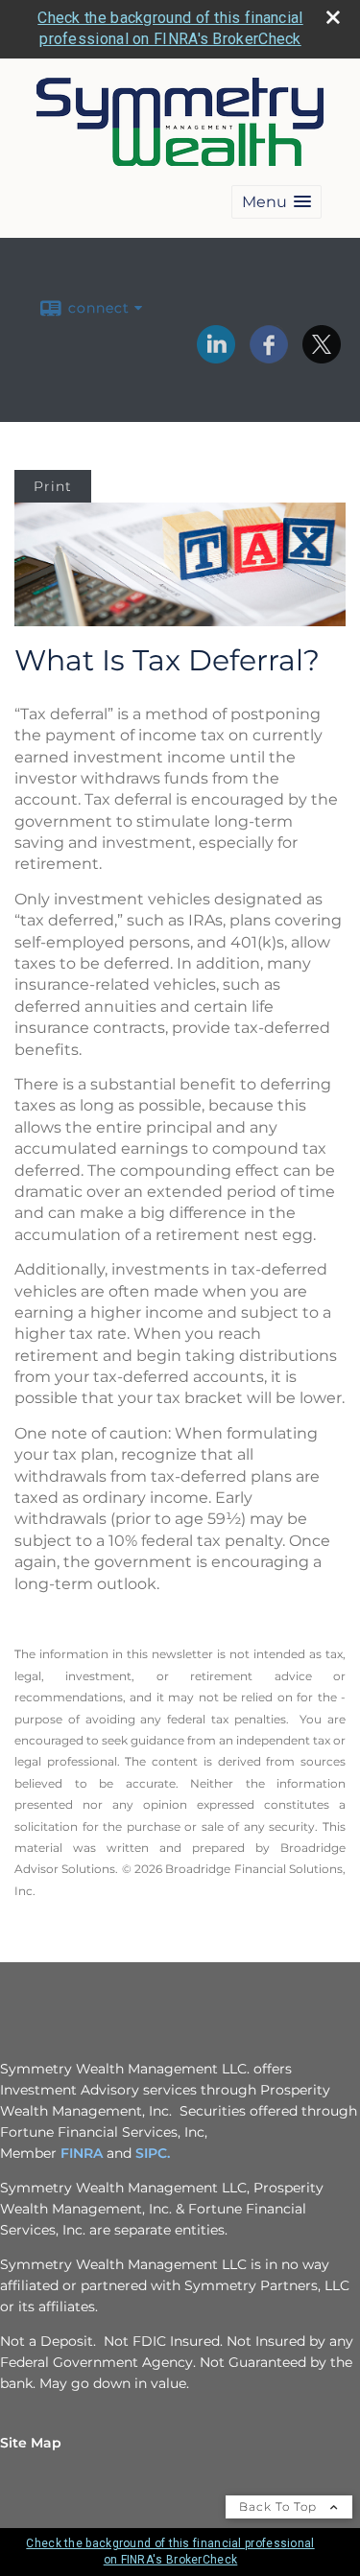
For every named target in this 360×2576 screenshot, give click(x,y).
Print (53, 486)
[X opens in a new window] (322, 357)
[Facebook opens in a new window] (269, 357)
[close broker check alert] (333, 17)
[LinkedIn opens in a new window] (216, 357)
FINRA (82, 2153)
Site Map (31, 2443)
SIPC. (153, 2153)
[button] (276, 202)
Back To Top (280, 2506)
